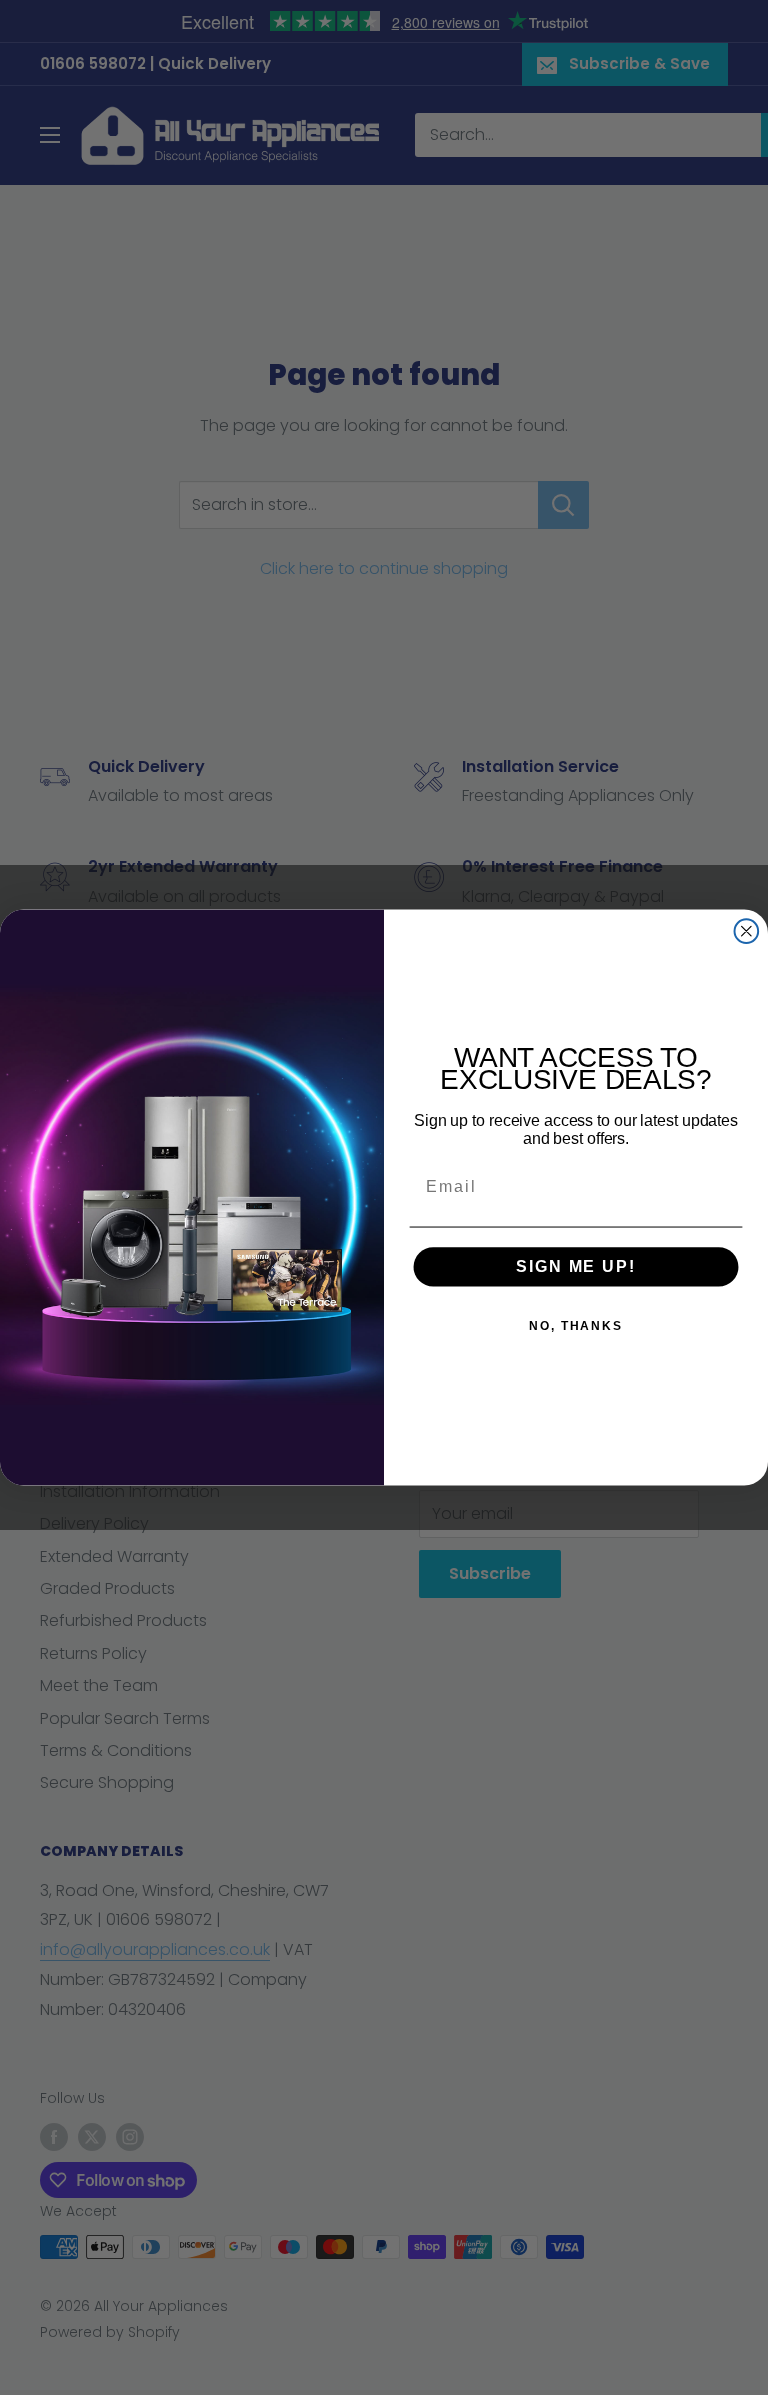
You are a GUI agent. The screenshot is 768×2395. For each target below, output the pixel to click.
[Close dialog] (747, 931)
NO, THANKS (576, 1326)
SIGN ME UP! (575, 1266)
